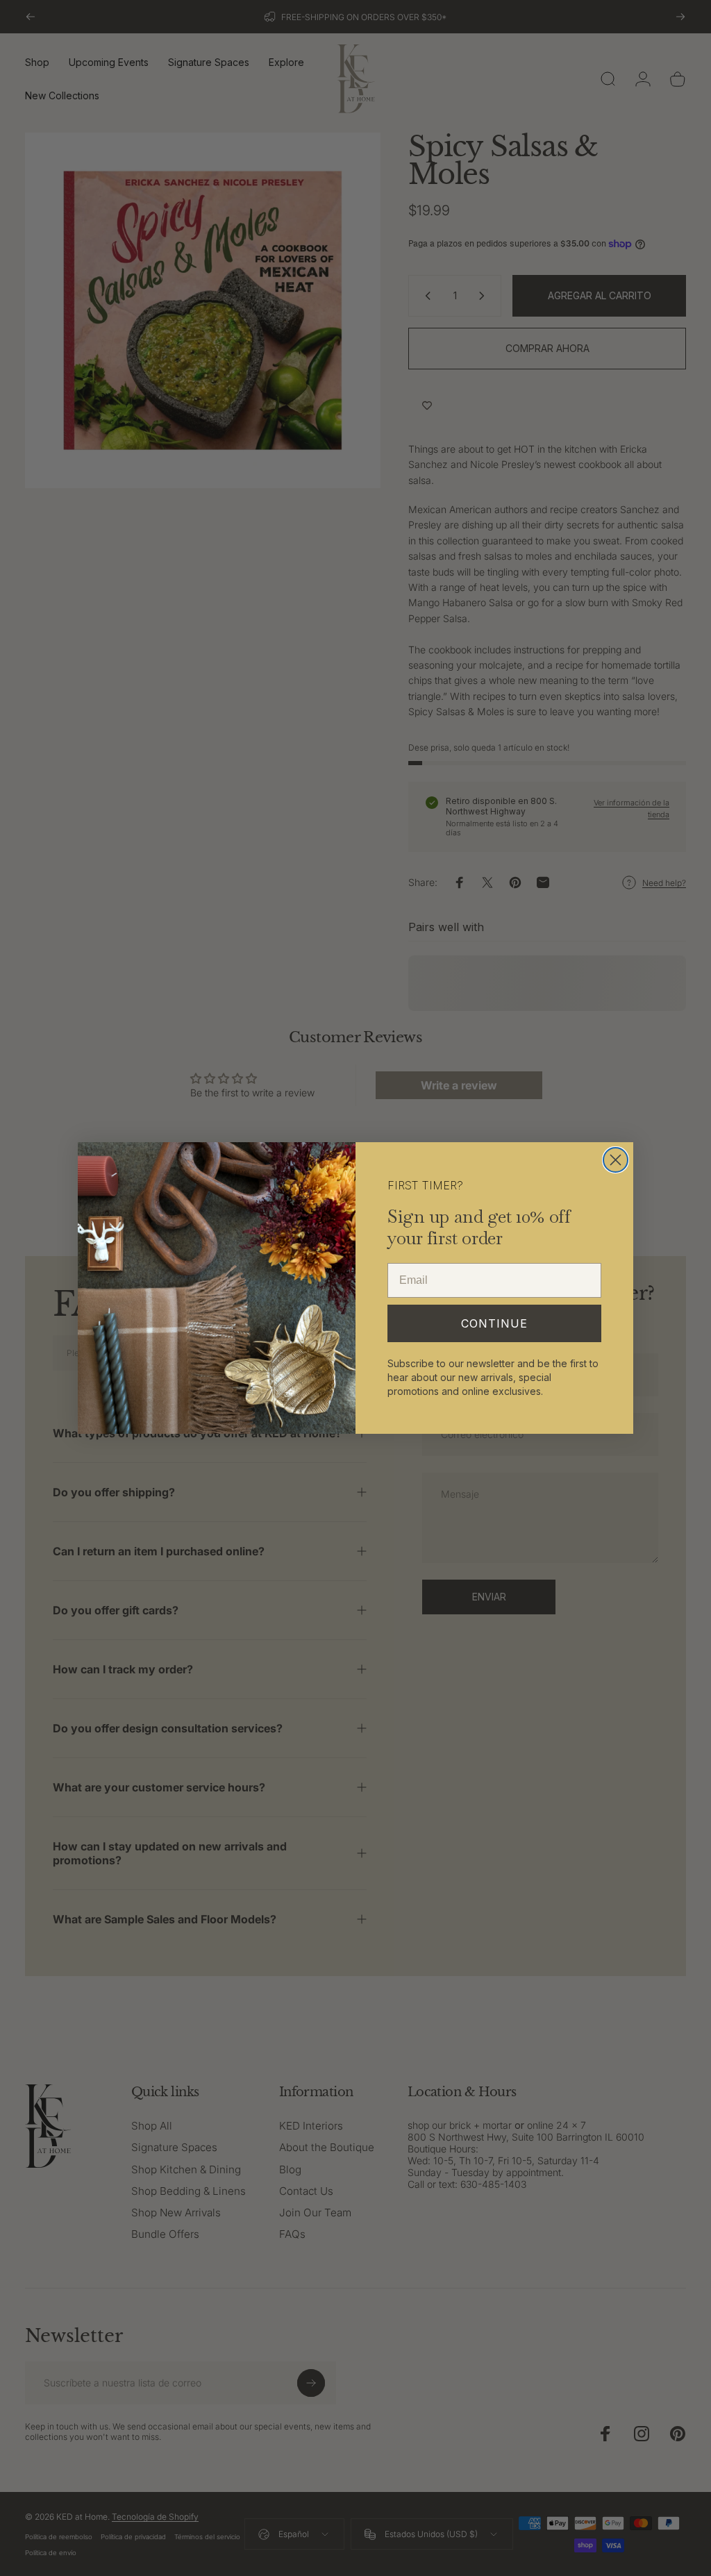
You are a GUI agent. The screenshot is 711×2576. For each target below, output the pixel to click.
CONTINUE (494, 1323)
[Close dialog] (616, 1160)
